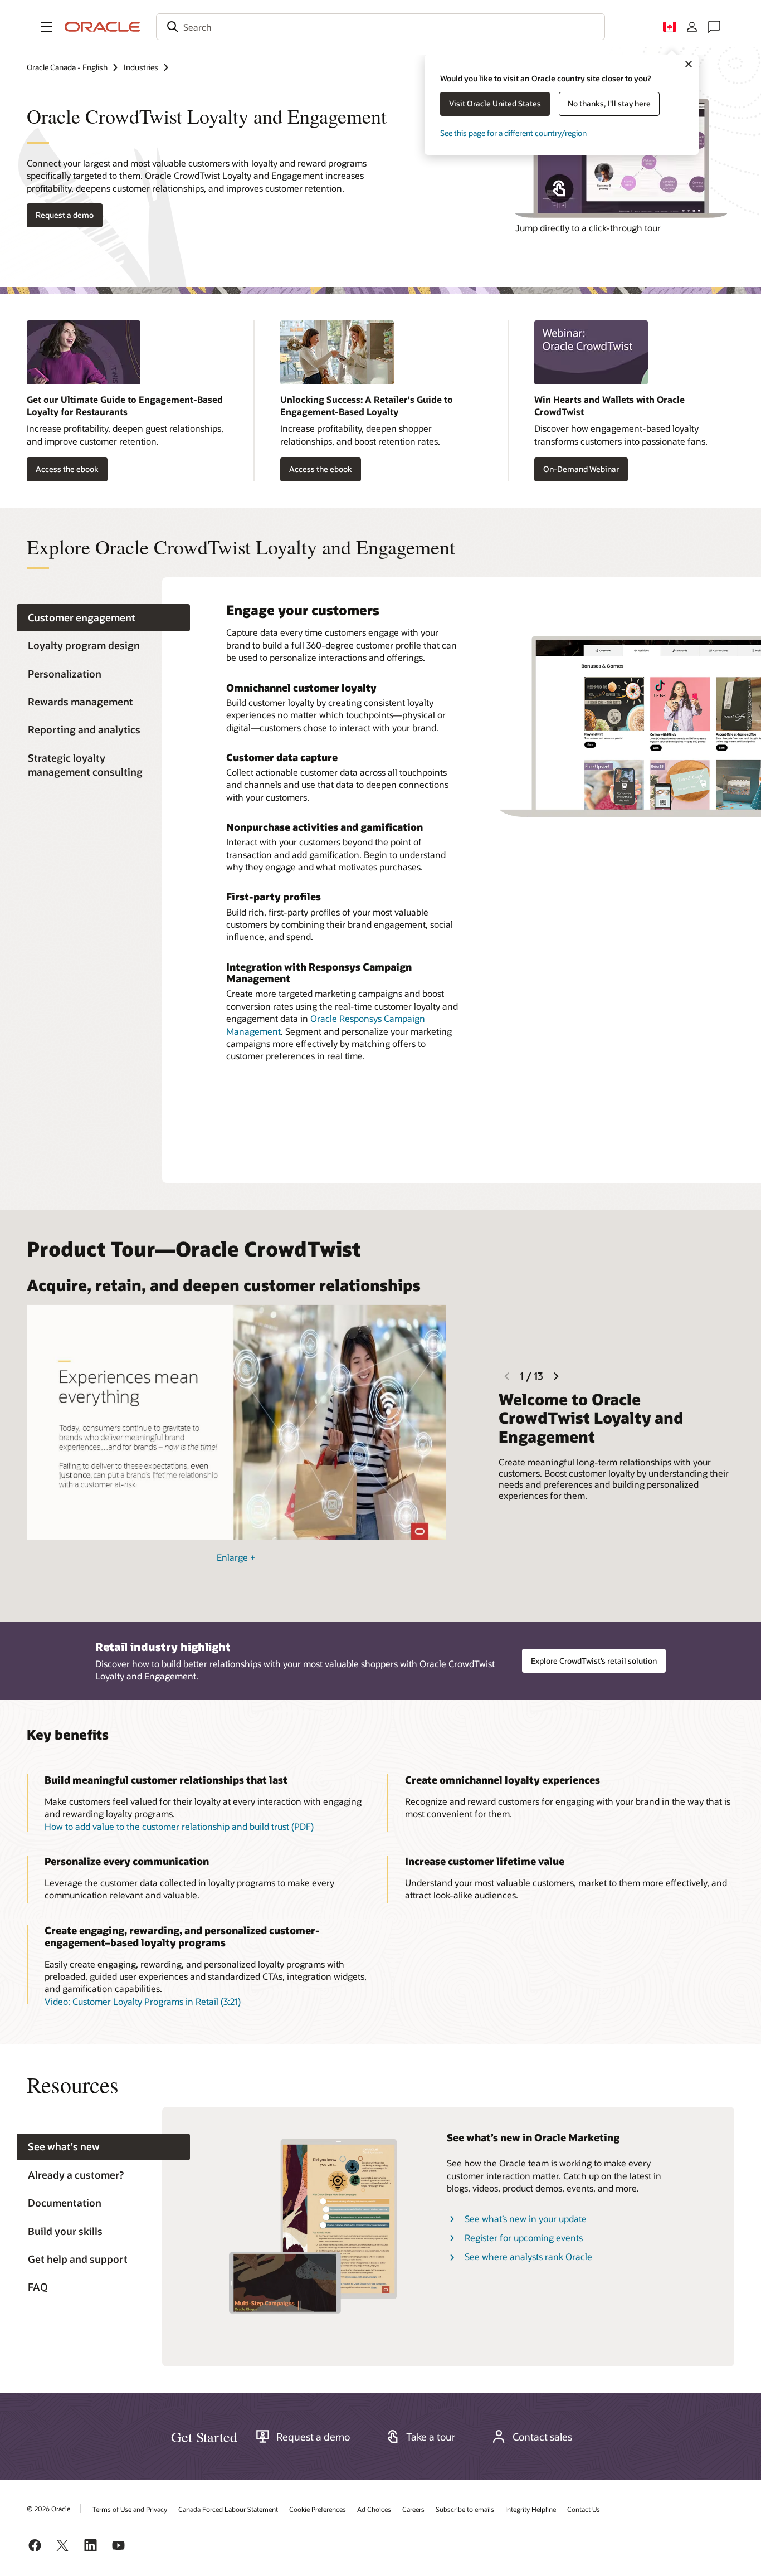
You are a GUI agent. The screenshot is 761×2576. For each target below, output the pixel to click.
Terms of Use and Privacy (130, 2509)
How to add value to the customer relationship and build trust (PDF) (179, 1826)
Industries (141, 67)
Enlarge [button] (236, 1557)
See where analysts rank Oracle (528, 2256)
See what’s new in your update (526, 2219)
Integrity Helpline (531, 2509)
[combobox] (380, 27)
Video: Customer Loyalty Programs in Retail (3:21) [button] (143, 2001)
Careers (413, 2509)
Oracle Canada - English (67, 67)
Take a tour (431, 2437)
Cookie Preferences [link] (318, 2509)
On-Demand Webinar (581, 469)
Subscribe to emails (465, 2509)
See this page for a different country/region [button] (513, 133)
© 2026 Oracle (48, 2509)
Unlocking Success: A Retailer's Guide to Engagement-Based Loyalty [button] (367, 405)
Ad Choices (374, 2509)
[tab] (103, 618)
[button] (47, 27)
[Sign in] (692, 27)
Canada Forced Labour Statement (228, 2509)
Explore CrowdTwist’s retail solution (594, 1661)
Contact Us (584, 2509)
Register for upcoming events (524, 2237)
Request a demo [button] (65, 215)
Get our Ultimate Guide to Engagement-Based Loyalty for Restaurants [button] (125, 405)
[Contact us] (714, 27)
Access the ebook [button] (67, 469)
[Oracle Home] (103, 27)
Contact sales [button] (542, 2437)
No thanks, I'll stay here (609, 103)
